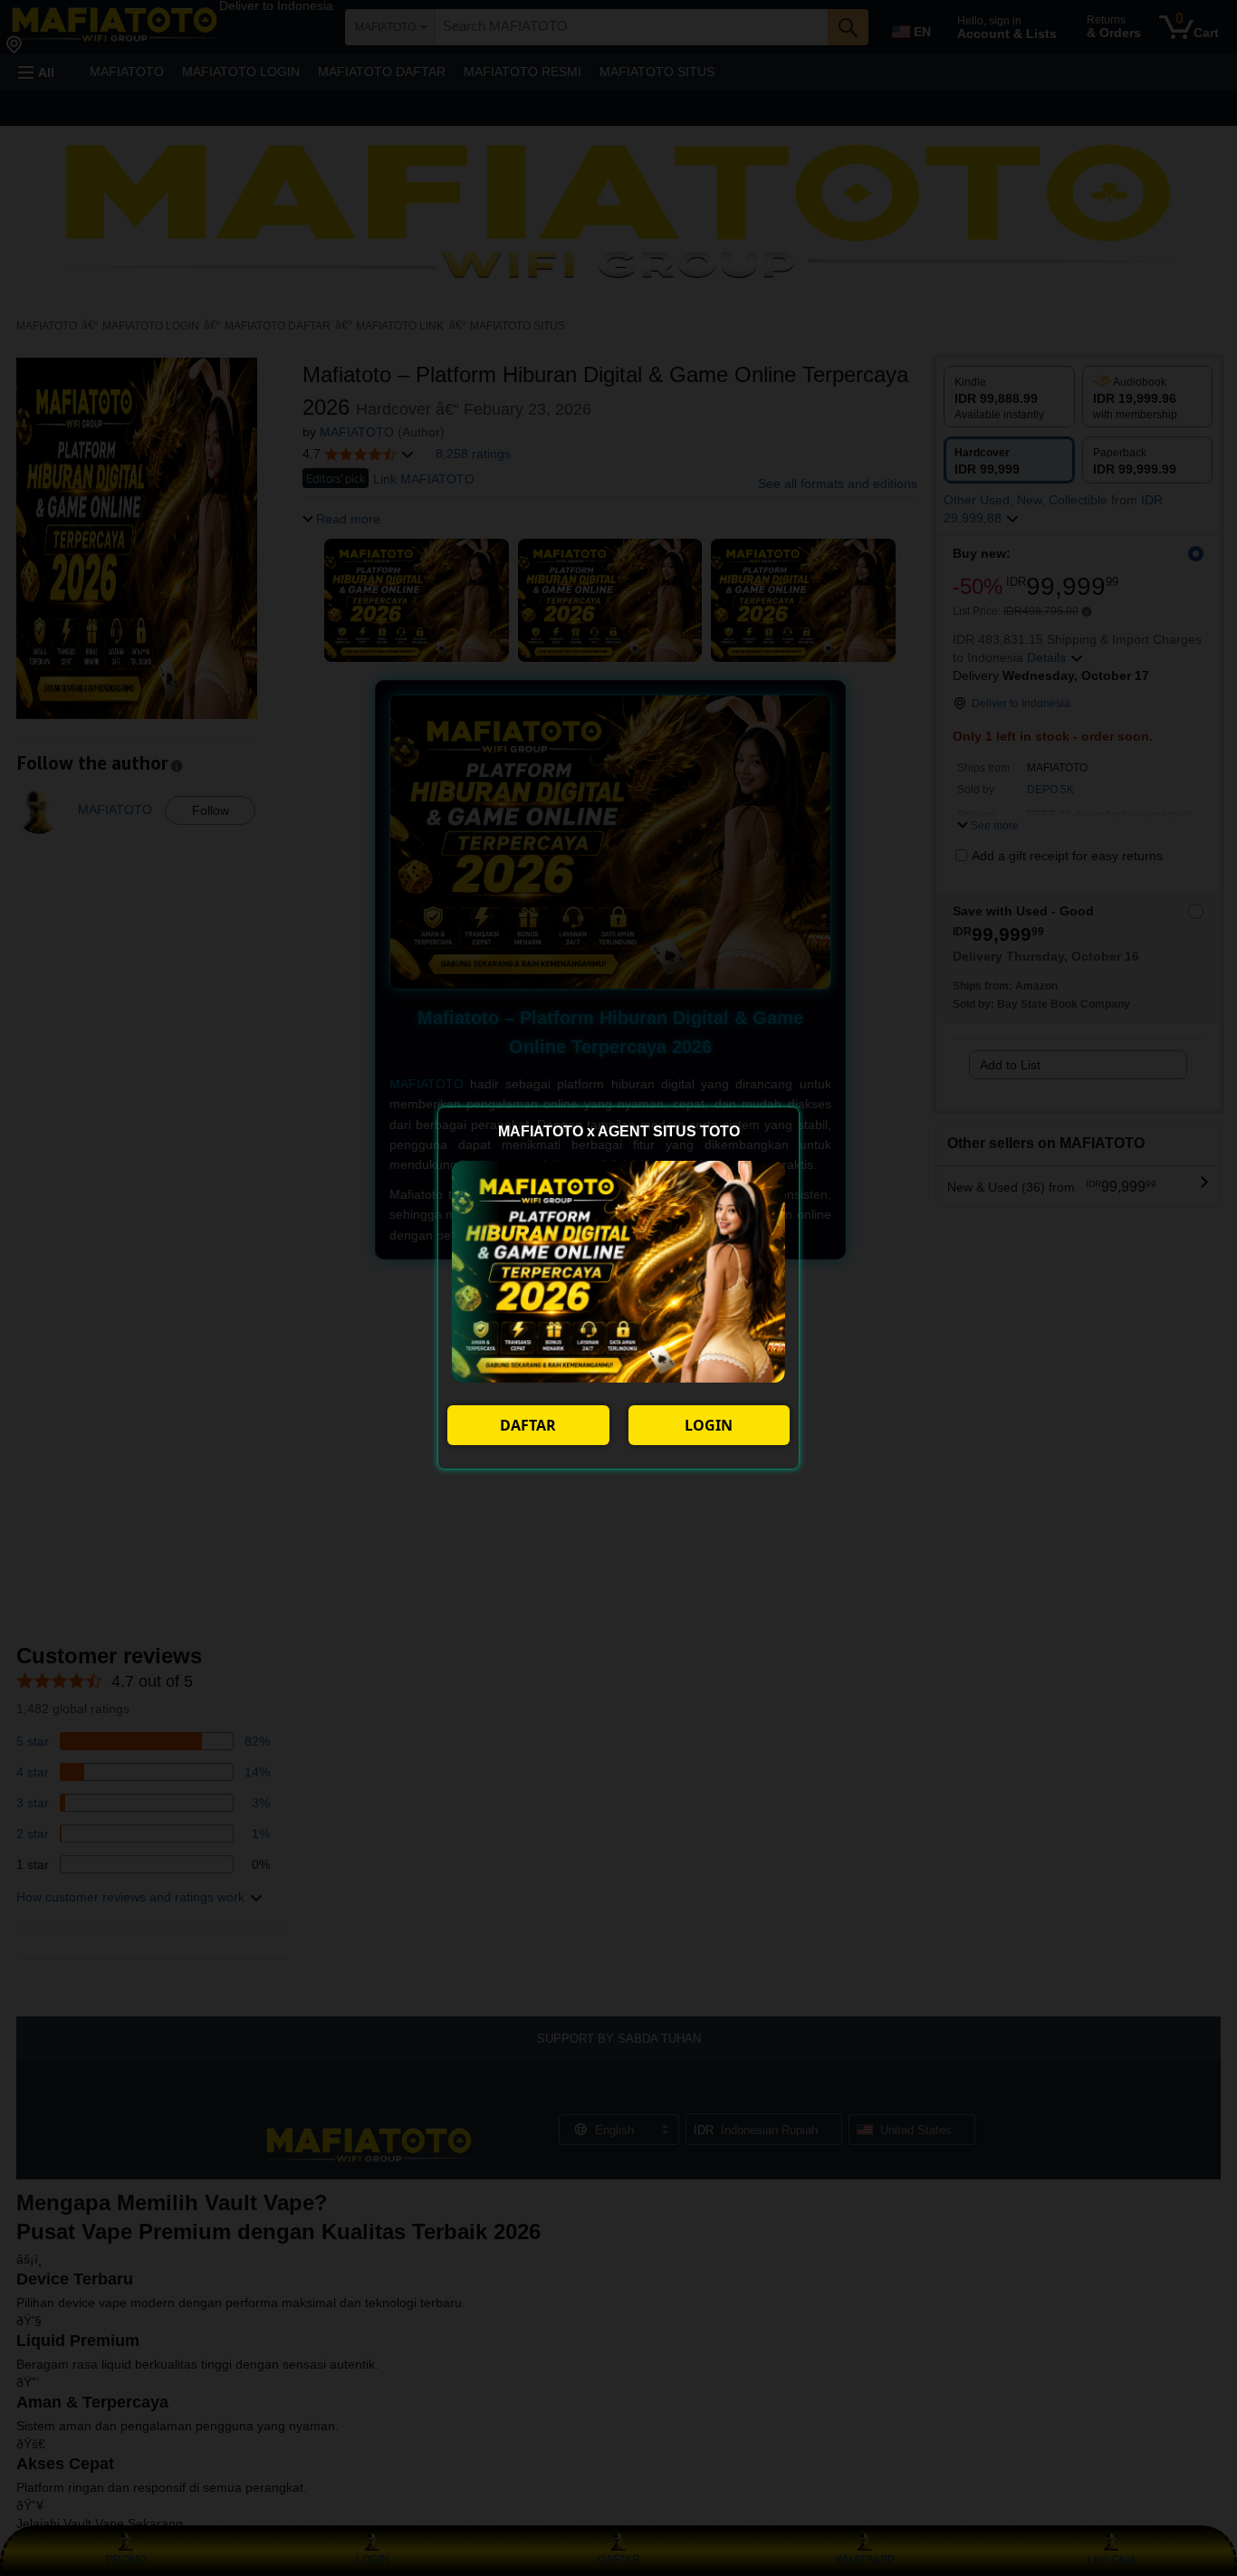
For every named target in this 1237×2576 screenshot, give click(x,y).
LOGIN (709, 1425)
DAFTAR (528, 1425)
